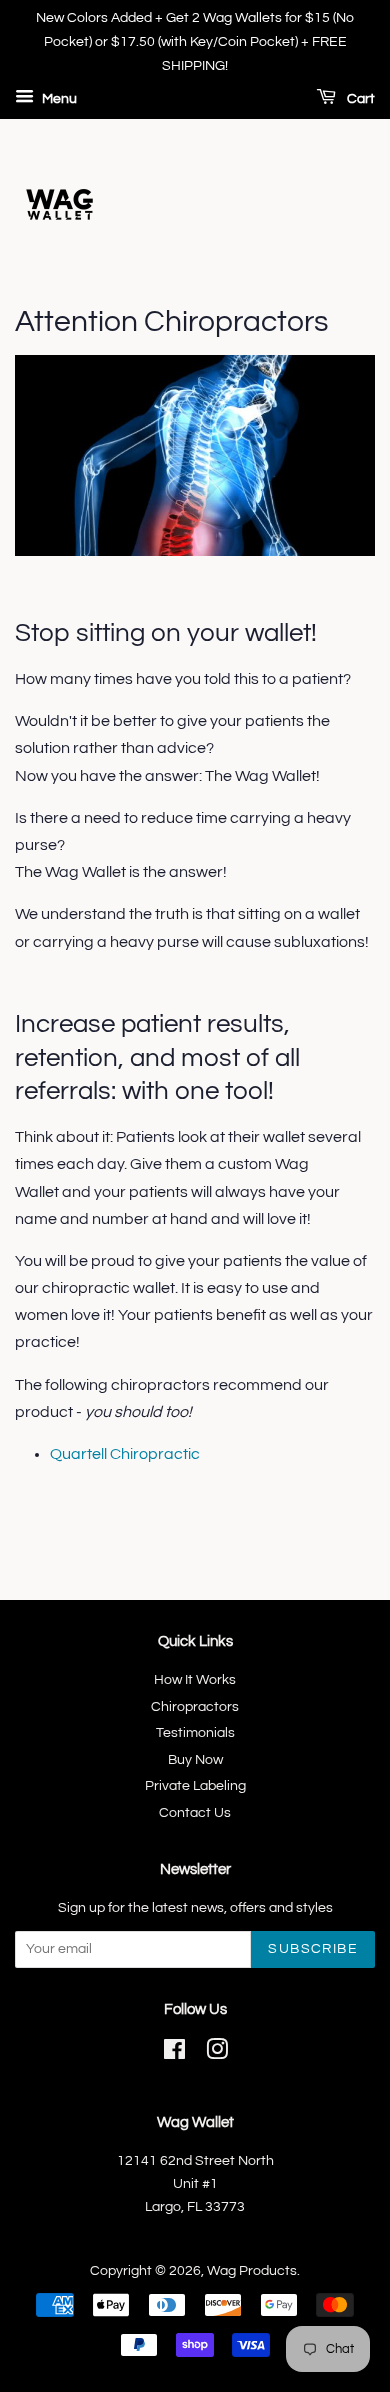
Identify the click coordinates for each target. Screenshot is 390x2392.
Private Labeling (195, 1786)
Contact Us (195, 1813)
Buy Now (195, 1760)
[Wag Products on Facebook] (174, 2054)
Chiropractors (195, 1707)
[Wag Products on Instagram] (217, 2054)
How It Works (195, 1680)
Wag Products (252, 2271)
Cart (359, 100)
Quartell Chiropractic (125, 1454)
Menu (58, 100)
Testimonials (195, 1733)
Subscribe (313, 1949)
